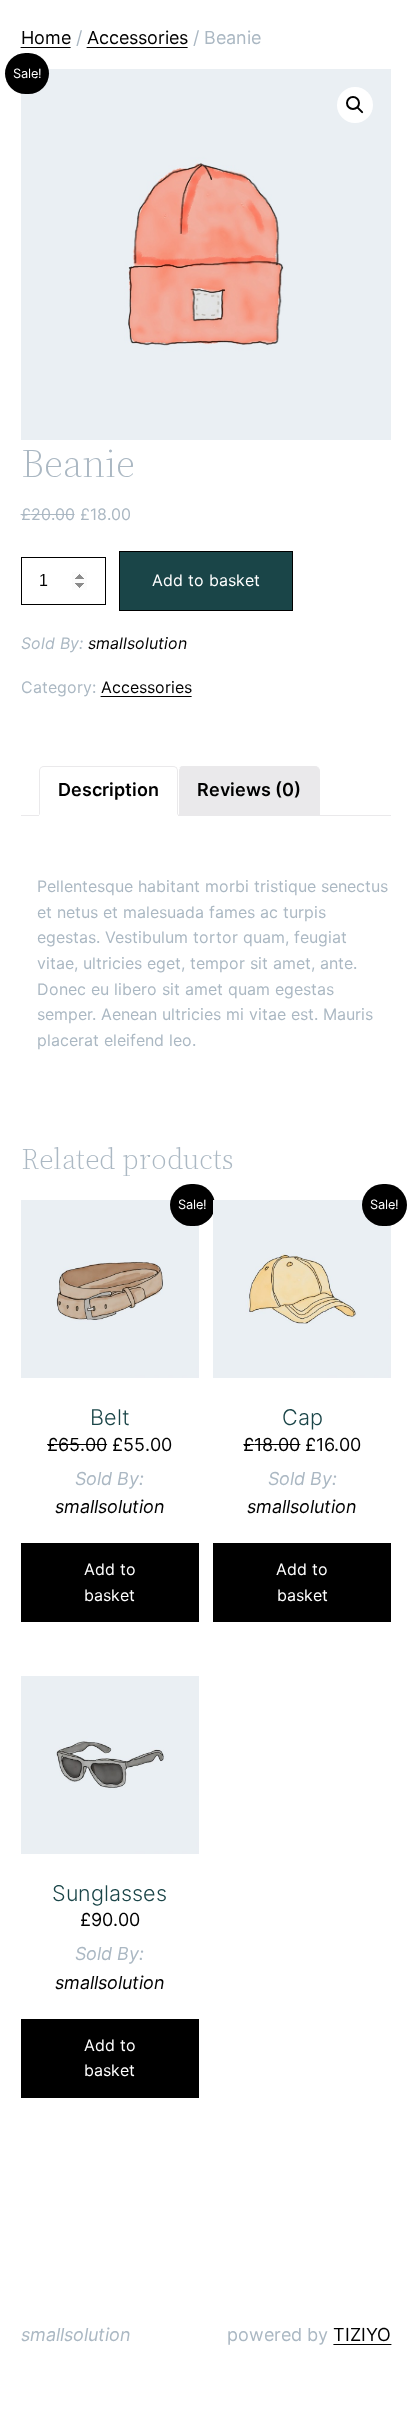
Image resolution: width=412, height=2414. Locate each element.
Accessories (137, 37)
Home (46, 37)
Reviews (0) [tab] (249, 789)
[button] (355, 105)
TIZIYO (362, 2334)
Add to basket (206, 580)
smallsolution (137, 643)
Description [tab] (108, 789)
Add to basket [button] (110, 1582)
